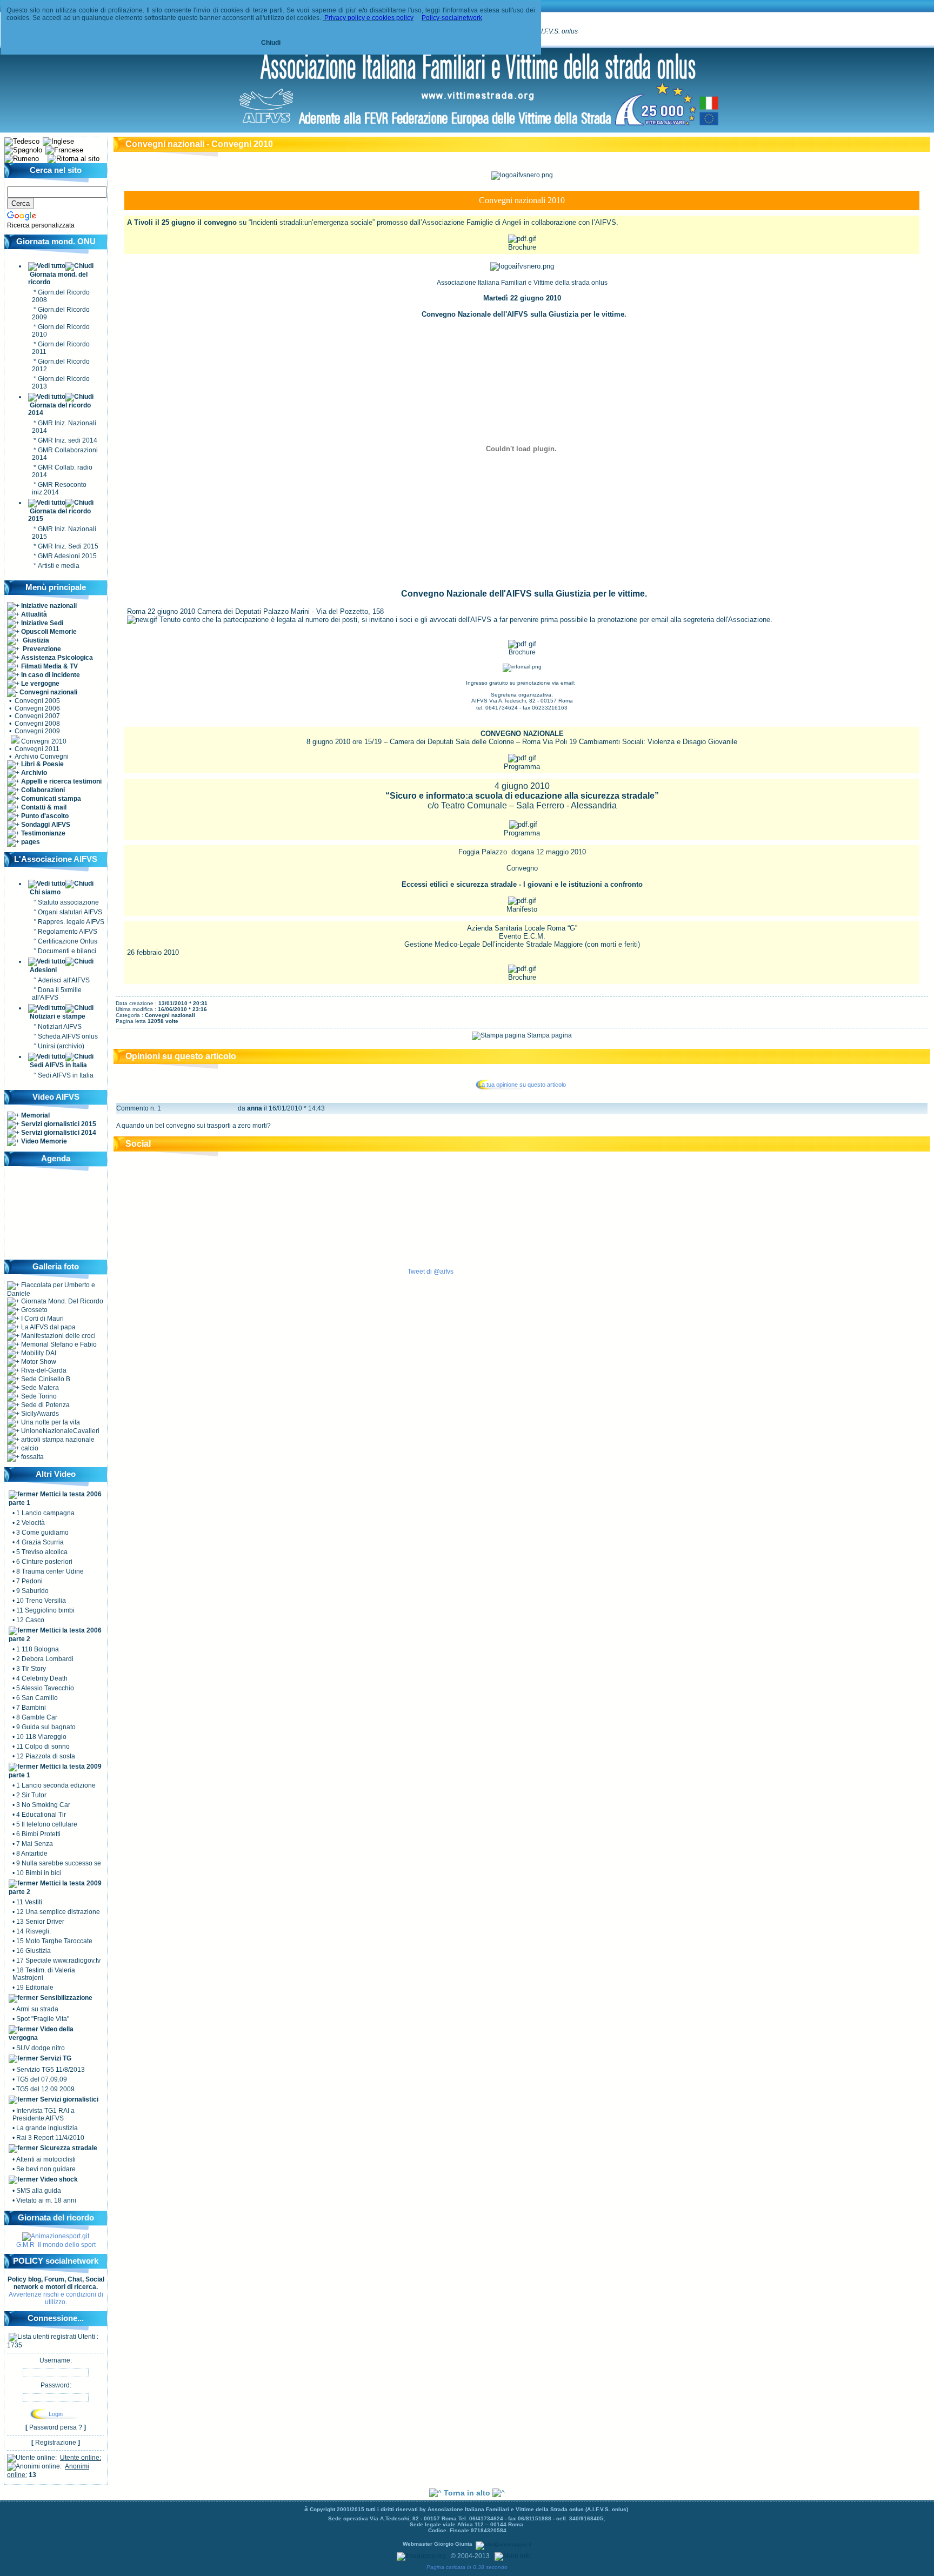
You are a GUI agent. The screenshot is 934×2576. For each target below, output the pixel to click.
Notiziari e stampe (58, 1016)
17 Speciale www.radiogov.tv (58, 1961)
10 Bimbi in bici (39, 1873)
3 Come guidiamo (42, 1533)
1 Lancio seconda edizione (56, 1785)
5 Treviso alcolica (42, 1552)
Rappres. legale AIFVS (71, 922)
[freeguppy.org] (422, 2556)
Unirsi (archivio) (61, 1046)
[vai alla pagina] (56, 2236)
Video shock (58, 2179)
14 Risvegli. (34, 1931)
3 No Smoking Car (43, 1805)
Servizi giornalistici (68, 2099)
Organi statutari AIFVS (70, 912)
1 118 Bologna (38, 1649)
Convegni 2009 (37, 731)
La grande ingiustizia (47, 2128)
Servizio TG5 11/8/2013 (51, 2070)
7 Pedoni (29, 1581)
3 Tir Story (31, 1669)
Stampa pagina (549, 1035)
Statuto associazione (68, 902)
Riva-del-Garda (43, 1370)
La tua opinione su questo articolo (522, 1085)
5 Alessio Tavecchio (45, 1688)
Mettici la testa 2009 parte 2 (55, 1888)
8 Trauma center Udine (50, 1571)
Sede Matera (39, 1388)
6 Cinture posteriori (44, 1562)
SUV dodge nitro (41, 2048)
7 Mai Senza (35, 1844)
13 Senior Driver (40, 1922)
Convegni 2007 (37, 716)
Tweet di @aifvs (431, 1272)
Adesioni (43, 970)
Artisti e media (59, 566)
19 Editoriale (35, 1988)
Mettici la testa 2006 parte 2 (55, 1635)
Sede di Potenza (45, 1405)
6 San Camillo (37, 1698)
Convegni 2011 (37, 749)
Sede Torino (38, 1396)
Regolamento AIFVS (68, 932)
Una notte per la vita (50, 1422)
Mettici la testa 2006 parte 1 (55, 1498)
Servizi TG (55, 2058)
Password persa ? (56, 2427)
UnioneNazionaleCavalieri (59, 1431)
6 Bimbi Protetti (38, 1834)
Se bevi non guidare (46, 2169)
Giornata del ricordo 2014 (59, 409)
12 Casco (30, 1620)
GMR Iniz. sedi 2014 (68, 440)
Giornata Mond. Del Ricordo (61, 1301)
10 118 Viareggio (41, 1737)
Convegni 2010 (44, 741)
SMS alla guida (39, 2191)
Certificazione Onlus (68, 941)
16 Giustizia (34, 1951)
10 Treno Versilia (41, 1601)
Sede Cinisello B (45, 1379)
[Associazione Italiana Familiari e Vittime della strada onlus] (478, 126)
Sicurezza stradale (68, 2148)
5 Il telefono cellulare (47, 1824)
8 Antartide (32, 1854)
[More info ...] (517, 2556)
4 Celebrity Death (42, 1678)
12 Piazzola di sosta (46, 1756)
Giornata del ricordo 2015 (59, 515)
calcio (29, 1448)
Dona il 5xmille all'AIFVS (57, 994)
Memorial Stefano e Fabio (58, 1344)
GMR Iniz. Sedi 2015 (68, 546)
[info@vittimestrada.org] (522, 666)
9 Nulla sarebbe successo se (59, 1863)
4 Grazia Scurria (40, 1542)
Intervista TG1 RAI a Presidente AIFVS (44, 2115)
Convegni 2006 (37, 708)
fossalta (32, 1457)
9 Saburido (32, 1591)
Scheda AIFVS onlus (68, 1036)
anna (255, 1108)
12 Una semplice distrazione (58, 1912)
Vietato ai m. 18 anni (46, 2200)
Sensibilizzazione (66, 1998)
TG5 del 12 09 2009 (45, 2089)
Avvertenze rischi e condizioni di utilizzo (56, 2298)
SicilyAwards (39, 1414)
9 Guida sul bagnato (46, 1727)
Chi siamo (45, 892)
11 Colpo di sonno (43, 1747)
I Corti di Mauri (42, 1319)
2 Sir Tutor (31, 1795)
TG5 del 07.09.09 (42, 2079)
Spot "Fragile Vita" (43, 2019)
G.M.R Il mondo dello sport (56, 2245)
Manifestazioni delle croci (58, 1336)
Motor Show (38, 1362)
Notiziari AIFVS (60, 1027)
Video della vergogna (41, 2033)
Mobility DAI (38, 1353)
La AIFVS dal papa (48, 1327)
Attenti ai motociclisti (46, 2159)
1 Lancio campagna (45, 1513)
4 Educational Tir (41, 1815)
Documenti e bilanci (67, 951)
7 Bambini (31, 1708)
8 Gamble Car (37, 1717)
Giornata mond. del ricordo (58, 278)
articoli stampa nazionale (57, 1440)
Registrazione (56, 2443)
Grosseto (34, 1310)
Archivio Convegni (42, 757)
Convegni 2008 (37, 724)
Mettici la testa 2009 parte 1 (55, 1771)
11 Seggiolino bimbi (45, 1610)
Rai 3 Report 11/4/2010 (50, 2138)
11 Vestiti (29, 1902)
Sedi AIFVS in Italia (58, 1065)
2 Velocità (31, 1523)
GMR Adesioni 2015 (67, 556)
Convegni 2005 (37, 701)
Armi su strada (37, 2009)
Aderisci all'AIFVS (64, 980)
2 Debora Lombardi (45, 1659)
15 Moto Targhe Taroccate (54, 1941)
